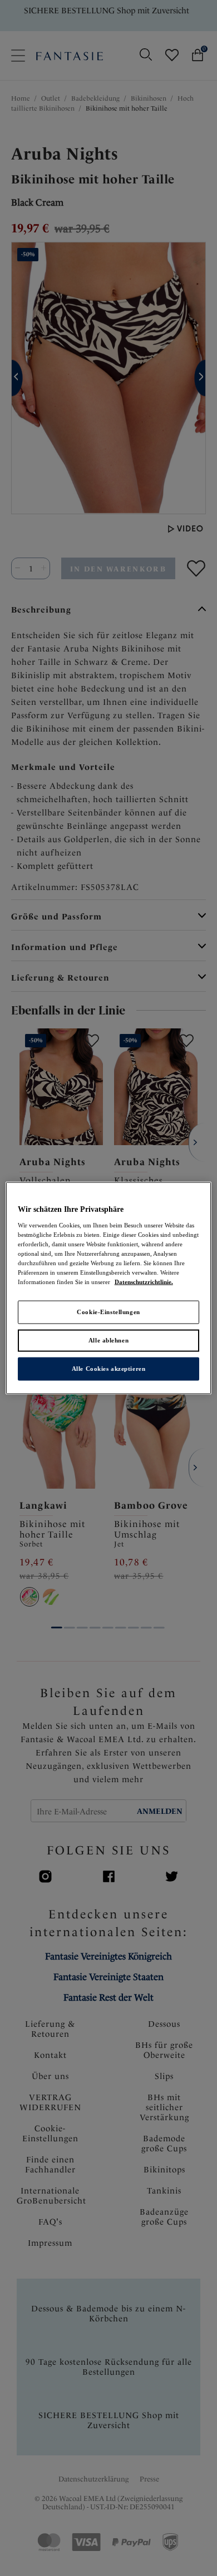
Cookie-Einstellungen (108, 1312)
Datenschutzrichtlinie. (144, 1282)
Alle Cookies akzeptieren (109, 1368)
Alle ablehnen (108, 1340)
